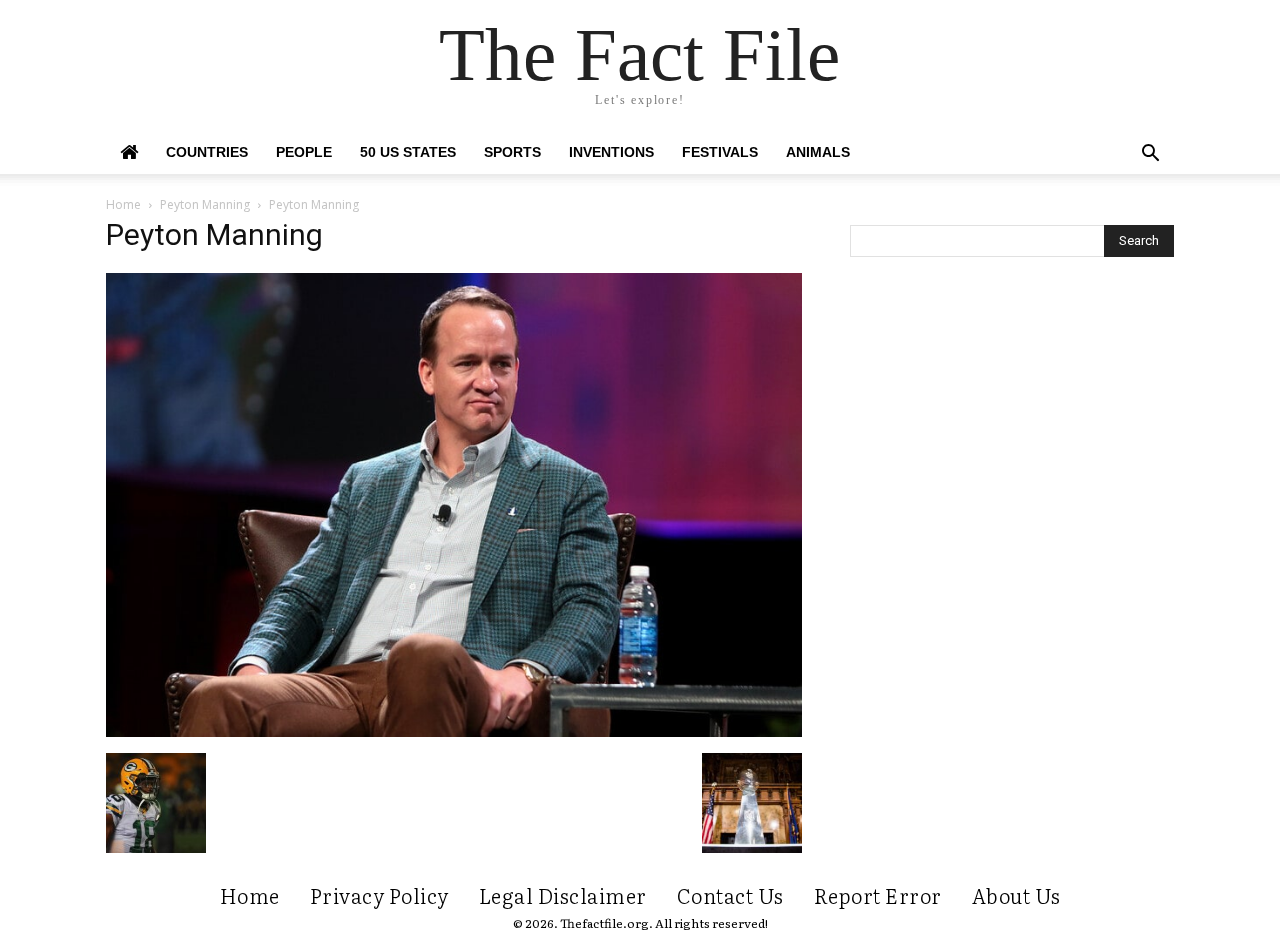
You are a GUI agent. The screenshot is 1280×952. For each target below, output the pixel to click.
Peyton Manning (205, 204)
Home (123, 204)
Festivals (720, 152)
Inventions (611, 152)
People (304, 152)
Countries (207, 152)
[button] (1150, 155)
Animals (818, 152)
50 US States (408, 152)
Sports (512, 152)
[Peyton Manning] (454, 732)
